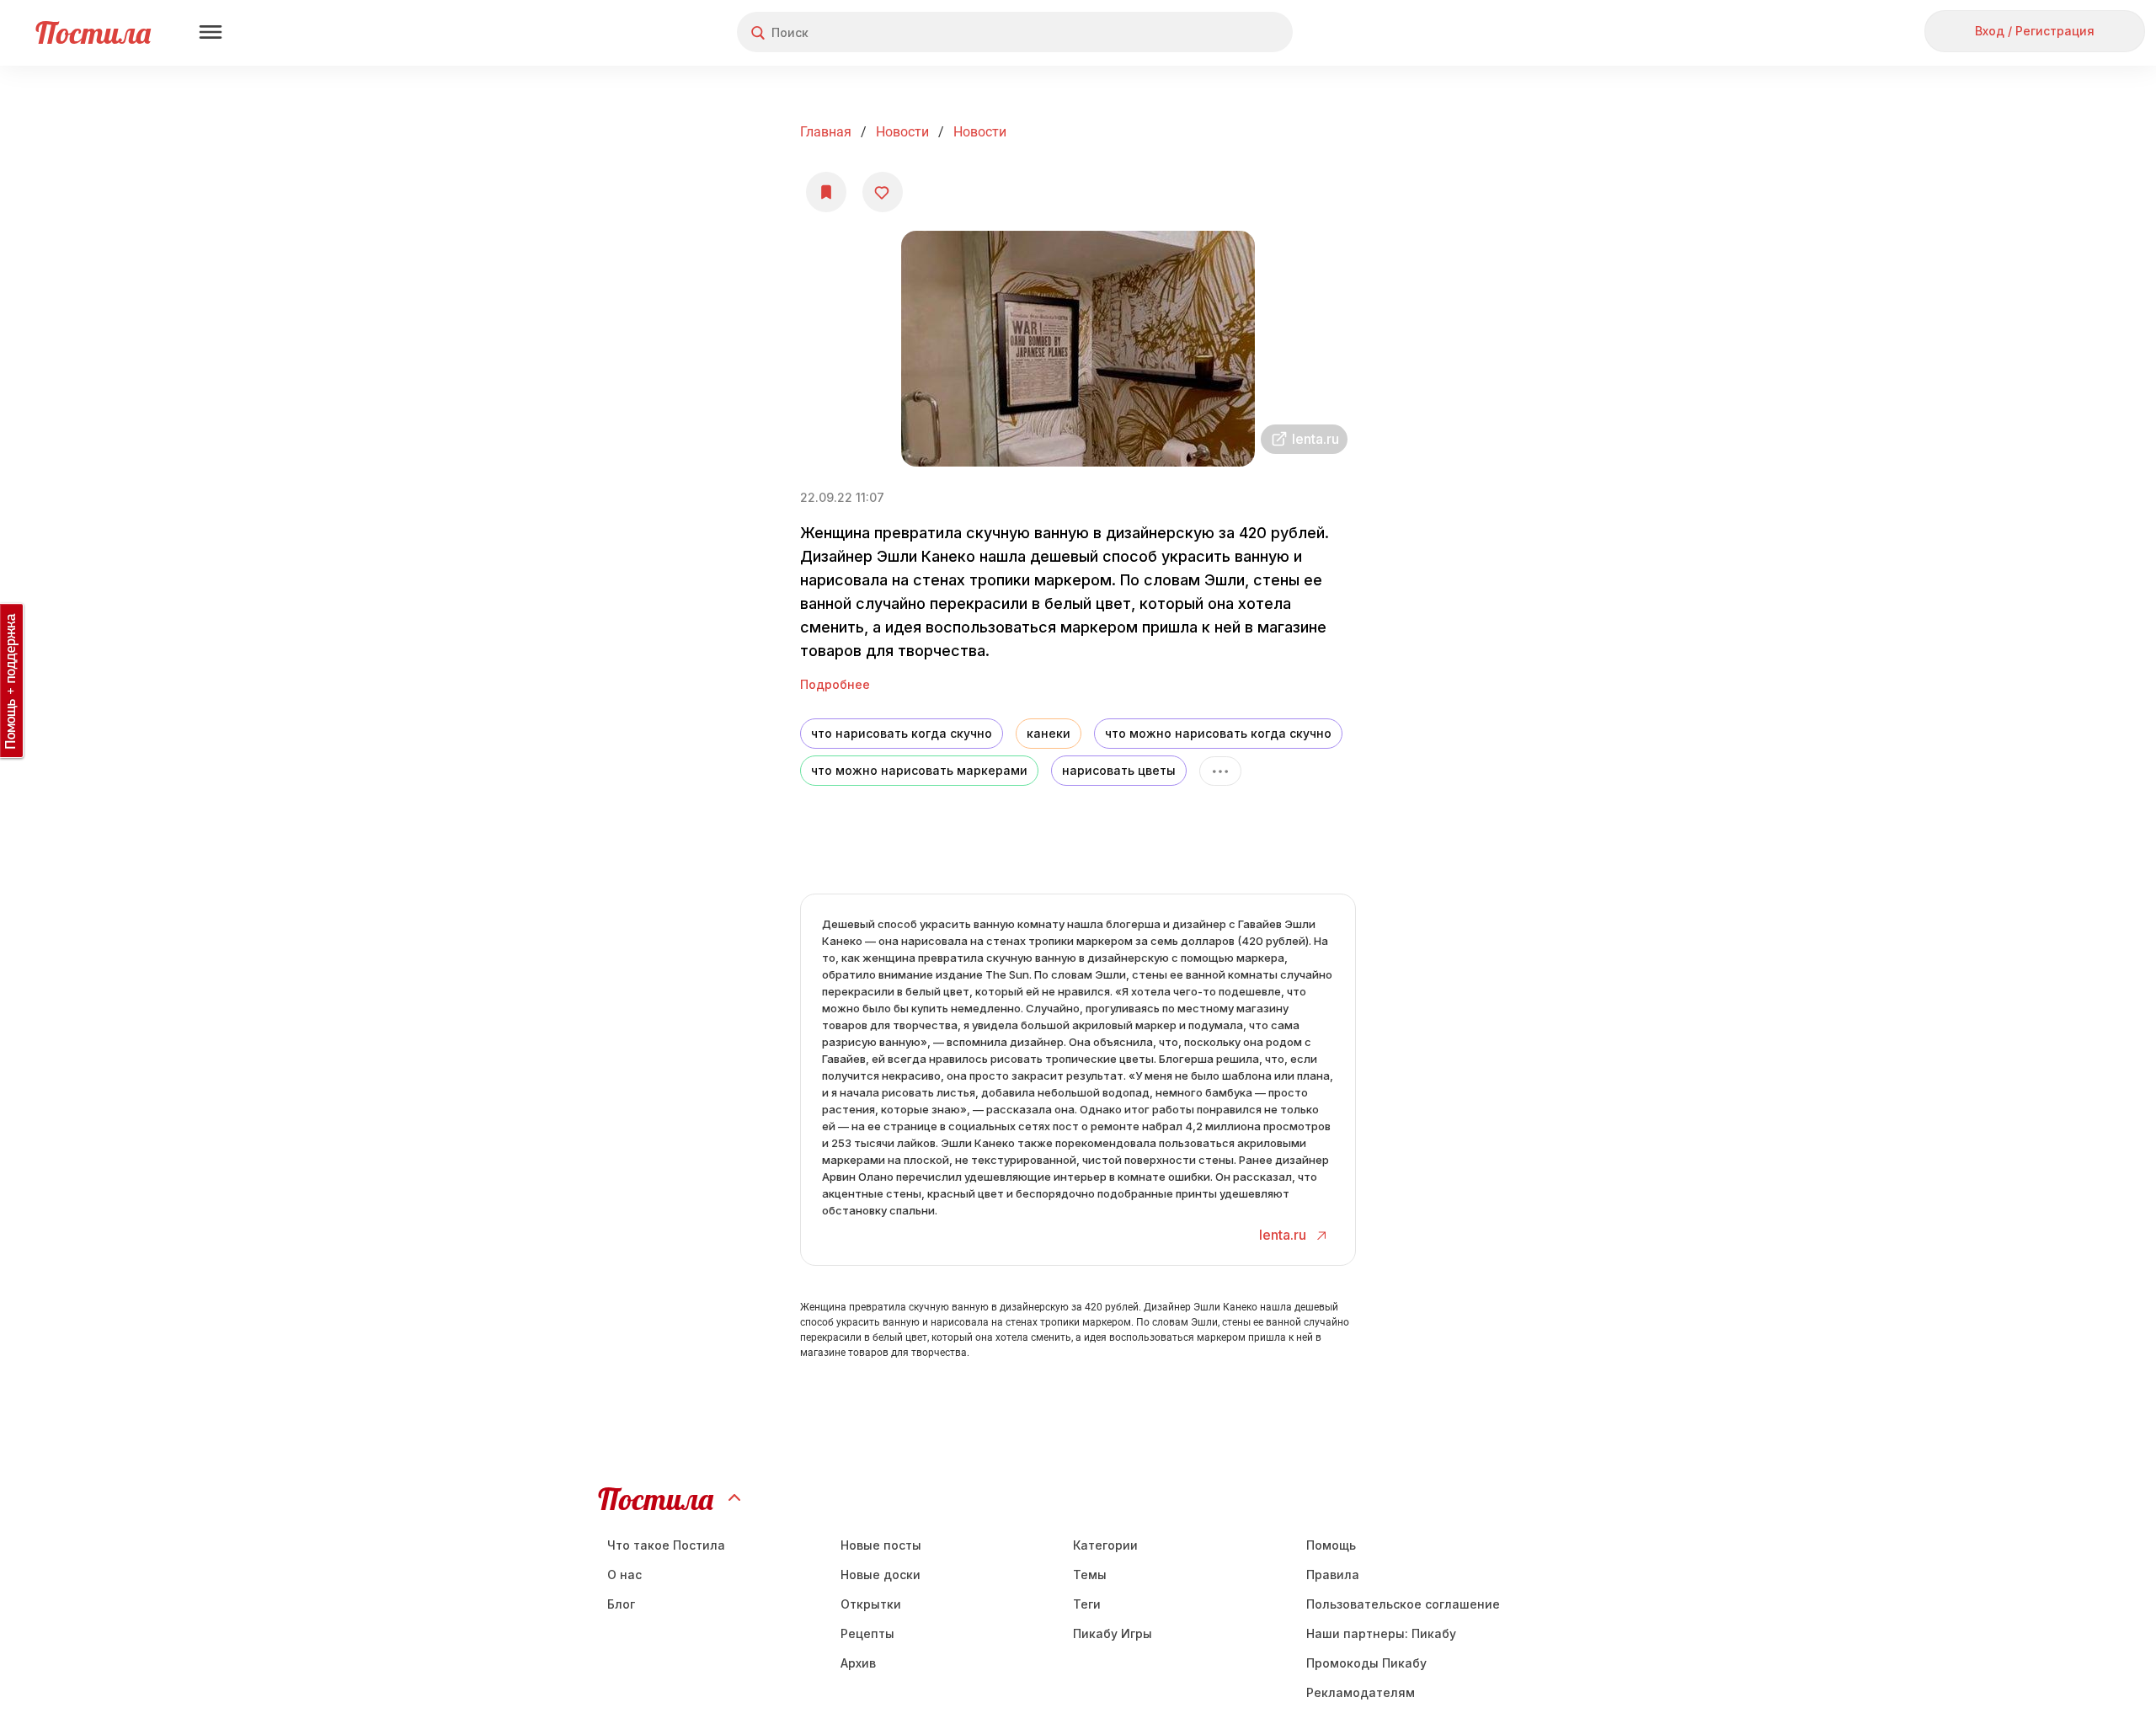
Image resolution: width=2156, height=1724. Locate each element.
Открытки (871, 1604)
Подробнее (835, 684)
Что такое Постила (666, 1545)
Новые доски (881, 1575)
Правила (1333, 1575)
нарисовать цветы (1119, 770)
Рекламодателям (1361, 1692)
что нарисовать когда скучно (902, 733)
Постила (93, 32)
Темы (1090, 1575)
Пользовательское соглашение (1403, 1604)
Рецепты (867, 1633)
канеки (1049, 733)
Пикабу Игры (1113, 1633)
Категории (1105, 1545)
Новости (902, 132)
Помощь (1331, 1545)
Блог (621, 1604)
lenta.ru (1284, 1235)
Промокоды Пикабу (1366, 1663)
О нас (624, 1575)
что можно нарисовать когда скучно (1218, 733)
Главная (826, 132)
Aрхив (858, 1663)
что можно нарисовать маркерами (919, 770)
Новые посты (881, 1545)
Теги (1087, 1604)
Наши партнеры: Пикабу (1381, 1633)
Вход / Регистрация (2035, 31)
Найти (1217, 32)
